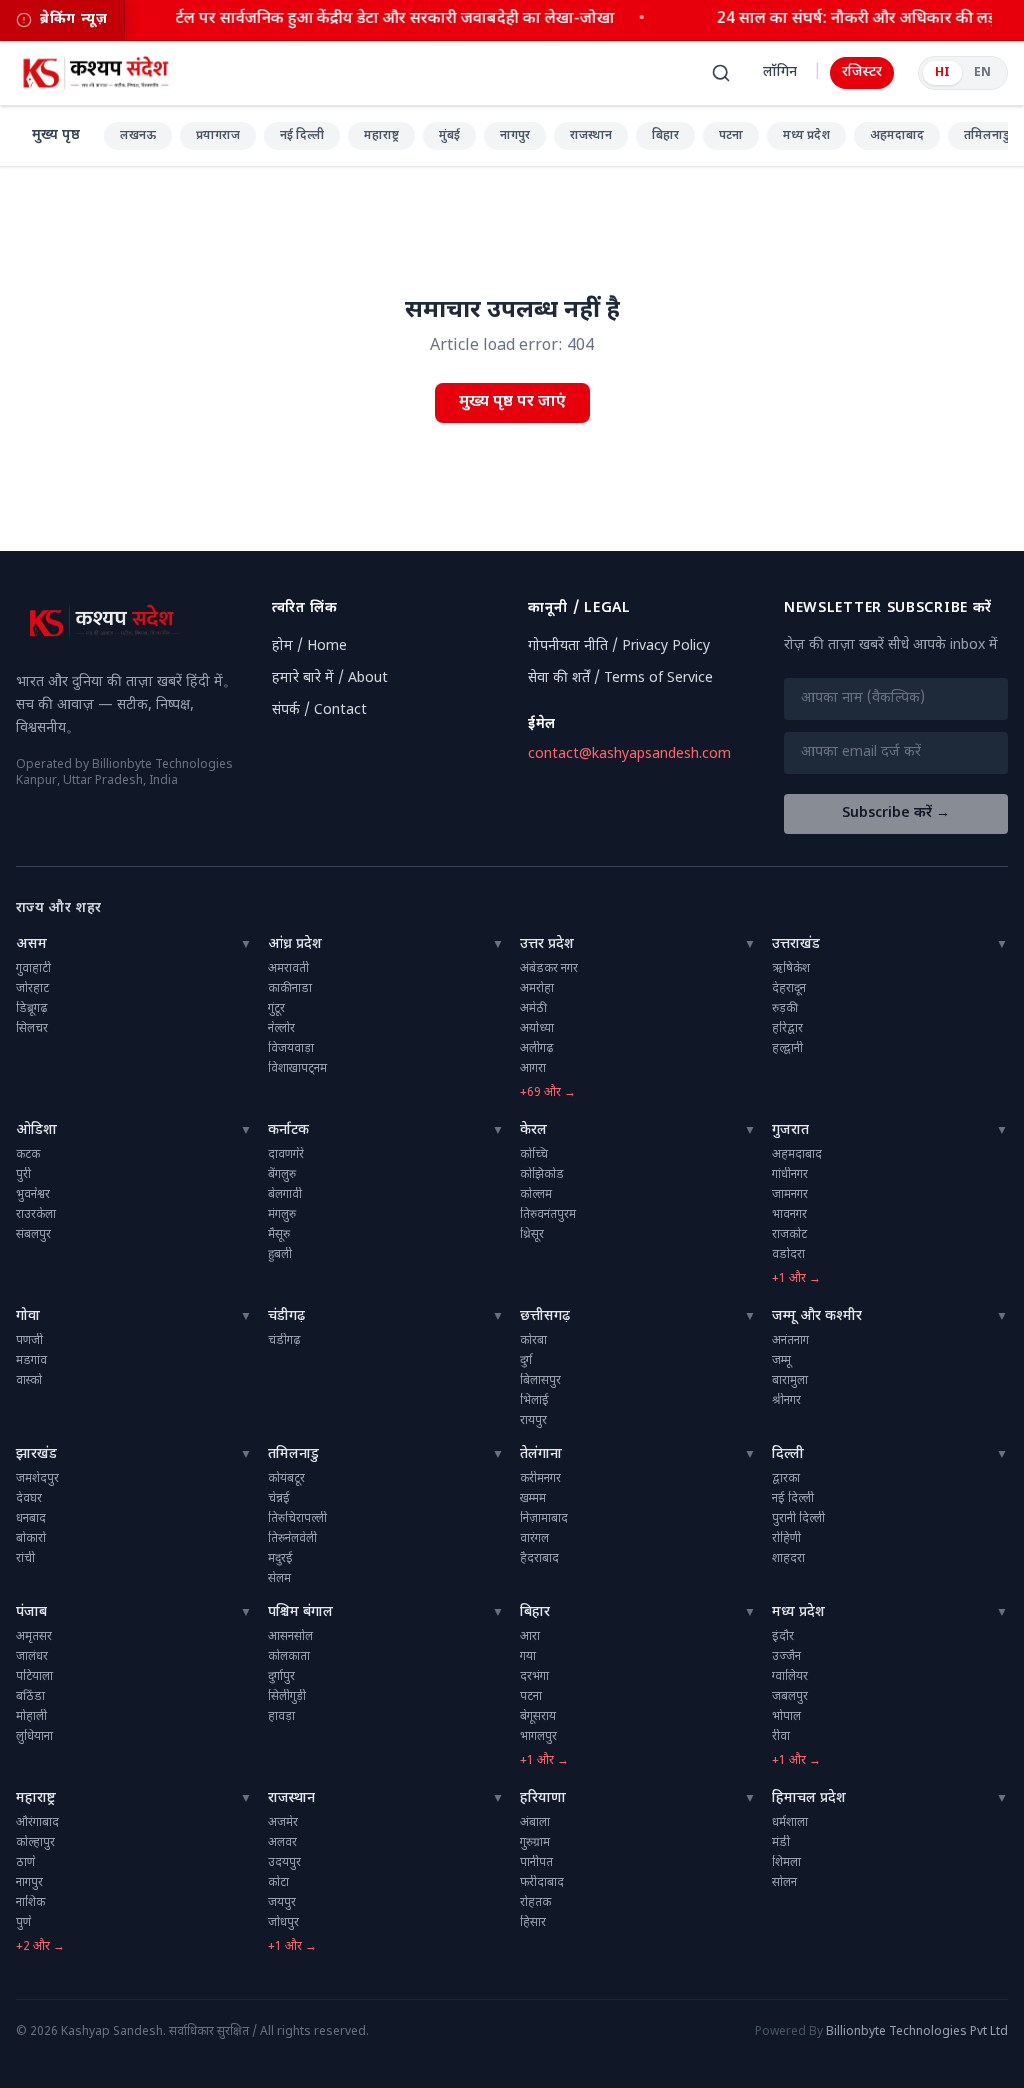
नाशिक (30, 1903)
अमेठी (533, 1009)
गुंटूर (276, 1009)
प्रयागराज (218, 136)
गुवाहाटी (33, 969)
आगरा (533, 1069)
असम (31, 944)
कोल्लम (536, 1195)
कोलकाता (289, 1657)
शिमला (786, 1863)
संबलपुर (33, 1235)
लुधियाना (34, 1737)
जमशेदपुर (37, 1479)
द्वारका (786, 1479)
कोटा (278, 1883)
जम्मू (781, 1361)
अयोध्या (537, 1029)
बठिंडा (30, 1697)
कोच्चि (534, 1155)
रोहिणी (786, 1539)
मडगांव (31, 1361)
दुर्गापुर (281, 1677)
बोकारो (31, 1539)
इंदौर (783, 1637)
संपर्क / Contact (319, 710)
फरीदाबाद (542, 1883)
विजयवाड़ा (291, 1049)
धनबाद (31, 1519)
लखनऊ (138, 136)
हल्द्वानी (787, 1049)
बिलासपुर (540, 1381)
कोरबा (533, 1341)
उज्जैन (786, 1657)
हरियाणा (543, 1798)
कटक (28, 1155)
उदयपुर (284, 1863)
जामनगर (790, 1195)
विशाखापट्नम (297, 1069)
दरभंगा (534, 1677)
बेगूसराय (538, 1717)
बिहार (665, 136)
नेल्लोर (281, 1029)
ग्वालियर (790, 1677)
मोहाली (31, 1717)
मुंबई (449, 136)
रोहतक (535, 1903)
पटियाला (34, 1677)
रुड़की (785, 1009)
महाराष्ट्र (381, 136)
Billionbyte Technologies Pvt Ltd (917, 2032)
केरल (533, 1130)
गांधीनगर (790, 1175)
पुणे (23, 1923)
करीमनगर (540, 1479)
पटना (731, 136)
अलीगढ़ (536, 1049)
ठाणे (25, 1863)
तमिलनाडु (293, 1454)
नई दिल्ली (302, 136)
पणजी (29, 1341)
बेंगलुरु (282, 1175)
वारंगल (534, 1539)
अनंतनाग (790, 1341)
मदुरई (280, 1559)
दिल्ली (788, 1454)
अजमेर (283, 1823)
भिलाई (534, 1401)
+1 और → (796, 1279)
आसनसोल (290, 1637)
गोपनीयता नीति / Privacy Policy (619, 646)
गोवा (28, 1316)
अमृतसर (34, 1637)
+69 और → (548, 1093)
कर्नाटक (288, 1130)
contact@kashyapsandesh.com (629, 754)
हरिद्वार (787, 1029)
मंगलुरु (282, 1215)
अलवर (282, 1843)
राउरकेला (36, 1215)
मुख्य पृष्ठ (56, 135)
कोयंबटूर (286, 1479)
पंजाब (31, 1612)
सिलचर (32, 1029)
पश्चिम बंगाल (300, 1612)
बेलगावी (285, 1195)
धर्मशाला (790, 1823)
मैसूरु (279, 1235)
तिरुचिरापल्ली (297, 1519)
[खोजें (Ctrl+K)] (721, 73)
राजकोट (789, 1235)
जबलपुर (790, 1697)
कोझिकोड (542, 1175)
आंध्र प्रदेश (295, 944)
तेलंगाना (541, 1454)
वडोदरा (788, 1255)
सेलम (279, 1579)
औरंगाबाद (37, 1823)
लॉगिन (780, 72)
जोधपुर (283, 1923)
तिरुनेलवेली (292, 1539)
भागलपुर (538, 1737)
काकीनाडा (290, 989)
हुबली (280, 1255)
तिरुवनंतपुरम (548, 1215)
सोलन (784, 1883)
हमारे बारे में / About (330, 678)
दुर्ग (526, 1361)
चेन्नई (279, 1499)
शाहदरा (788, 1559)
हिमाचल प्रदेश (809, 1798)
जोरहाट (32, 989)
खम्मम (533, 1499)
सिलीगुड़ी (287, 1697)
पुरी (23, 1175)
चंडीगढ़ (286, 1316)
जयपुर (282, 1903)
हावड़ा (281, 1717)
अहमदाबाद (897, 136)
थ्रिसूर (532, 1235)
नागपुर (515, 136)
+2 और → (40, 1947)
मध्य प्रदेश (806, 136)
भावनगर (789, 1215)
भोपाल (786, 1717)
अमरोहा (537, 989)
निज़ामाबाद (544, 1519)
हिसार (533, 1923)
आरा (530, 1637)
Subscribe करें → (896, 813)
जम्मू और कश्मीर (817, 1316)
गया (528, 1657)
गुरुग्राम (535, 1843)
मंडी (781, 1843)
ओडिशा (36, 1130)
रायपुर (533, 1421)
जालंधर (32, 1657)
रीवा (781, 1737)
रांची (25, 1559)
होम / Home (309, 646)
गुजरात (790, 1130)
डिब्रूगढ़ (31, 1009)
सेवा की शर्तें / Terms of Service (620, 678)
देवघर (29, 1499)
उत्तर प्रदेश (547, 944)
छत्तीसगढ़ (545, 1316)
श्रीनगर (786, 1401)
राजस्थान (591, 136)
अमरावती (288, 969)
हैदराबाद (539, 1559)
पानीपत (536, 1863)
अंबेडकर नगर (549, 969)
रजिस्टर (862, 72)
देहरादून (789, 989)
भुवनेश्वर (33, 1195)
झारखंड (36, 1454)
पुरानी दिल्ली (798, 1519)
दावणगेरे (286, 1155)
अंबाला (535, 1823)
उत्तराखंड (796, 944)
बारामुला (790, 1381)
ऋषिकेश (791, 969)
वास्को (29, 1381)
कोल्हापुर (35, 1843)
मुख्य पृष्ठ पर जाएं (512, 402)
